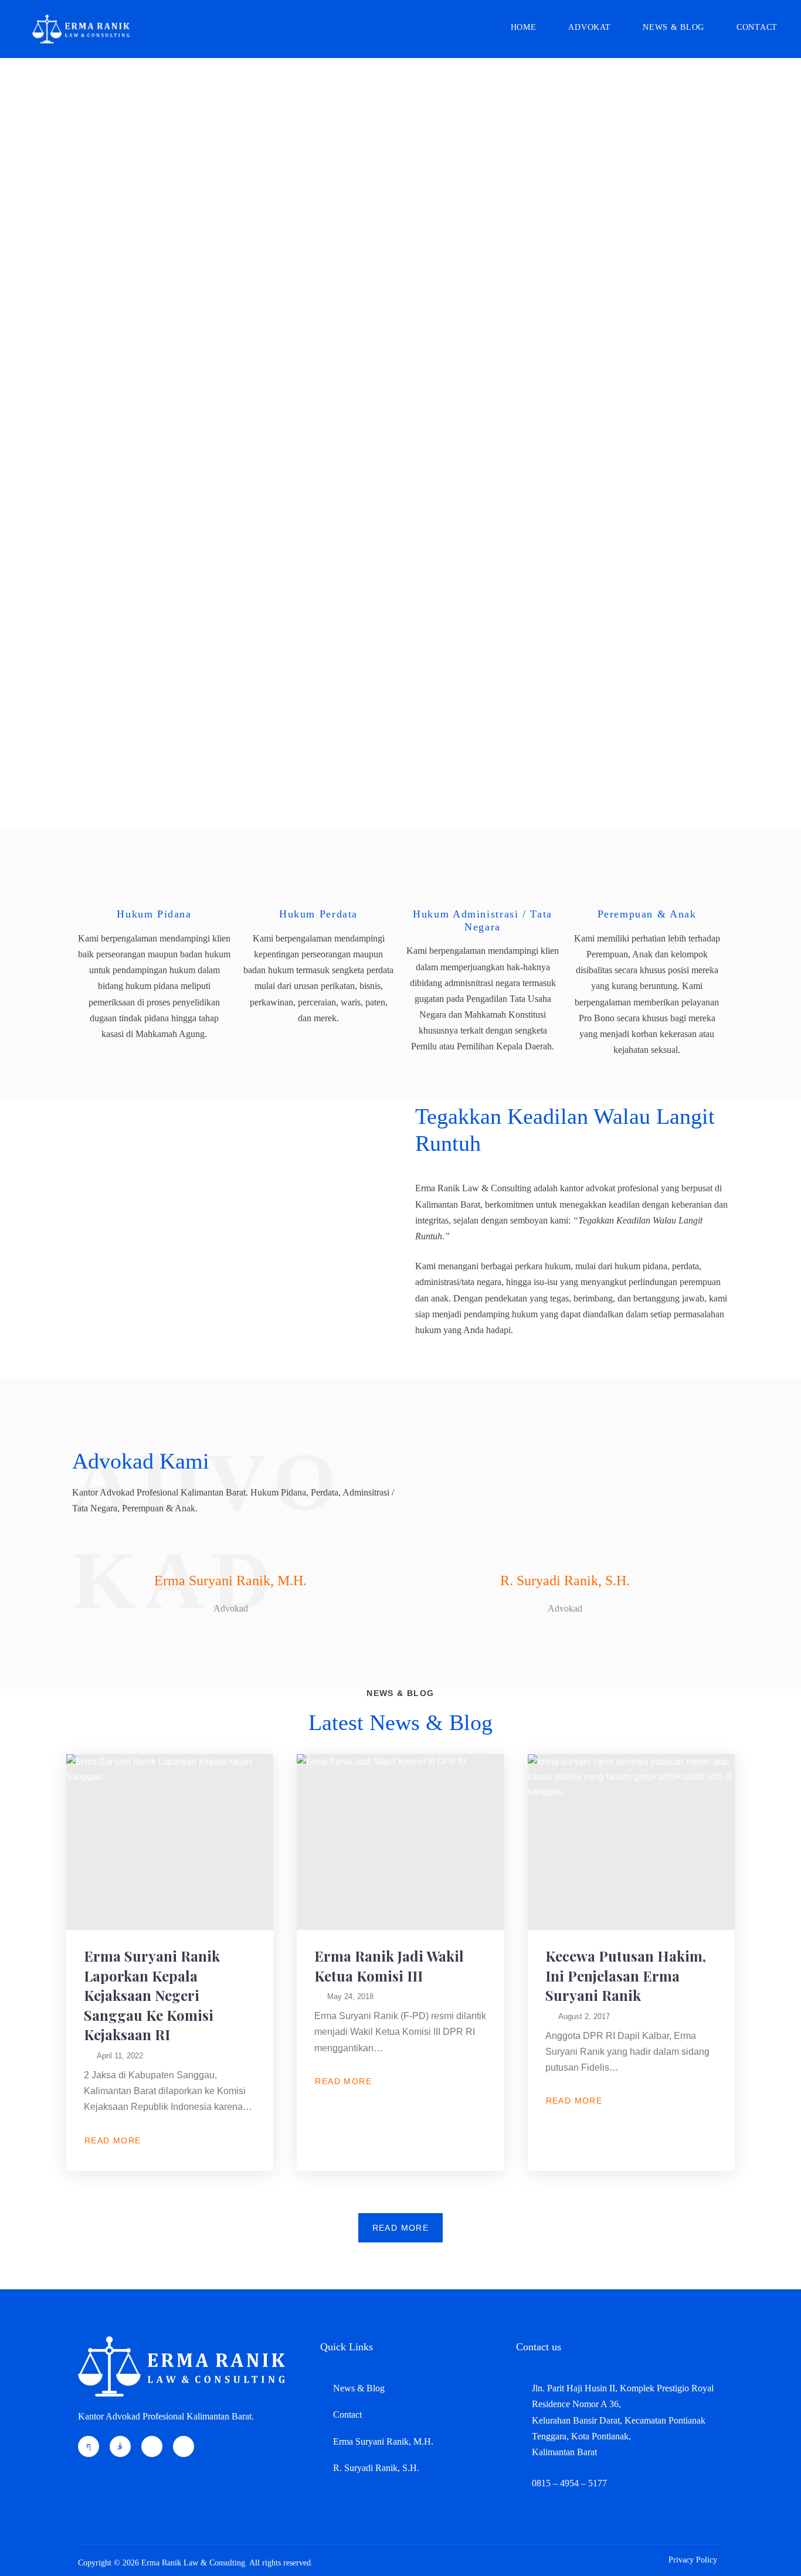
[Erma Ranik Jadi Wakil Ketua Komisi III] (400, 1842)
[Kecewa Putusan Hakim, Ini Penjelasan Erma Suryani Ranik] (631, 1842)
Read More (113, 2140)
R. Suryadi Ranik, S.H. (565, 1581)
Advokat (589, 27)
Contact (757, 27)
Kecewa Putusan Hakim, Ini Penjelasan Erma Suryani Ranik (626, 1975)
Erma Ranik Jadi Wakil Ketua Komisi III (389, 1966)
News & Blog (673, 27)
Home (524, 27)
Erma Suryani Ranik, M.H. (230, 1581)
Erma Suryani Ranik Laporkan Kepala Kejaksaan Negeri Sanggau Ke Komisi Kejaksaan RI (152, 1995)
